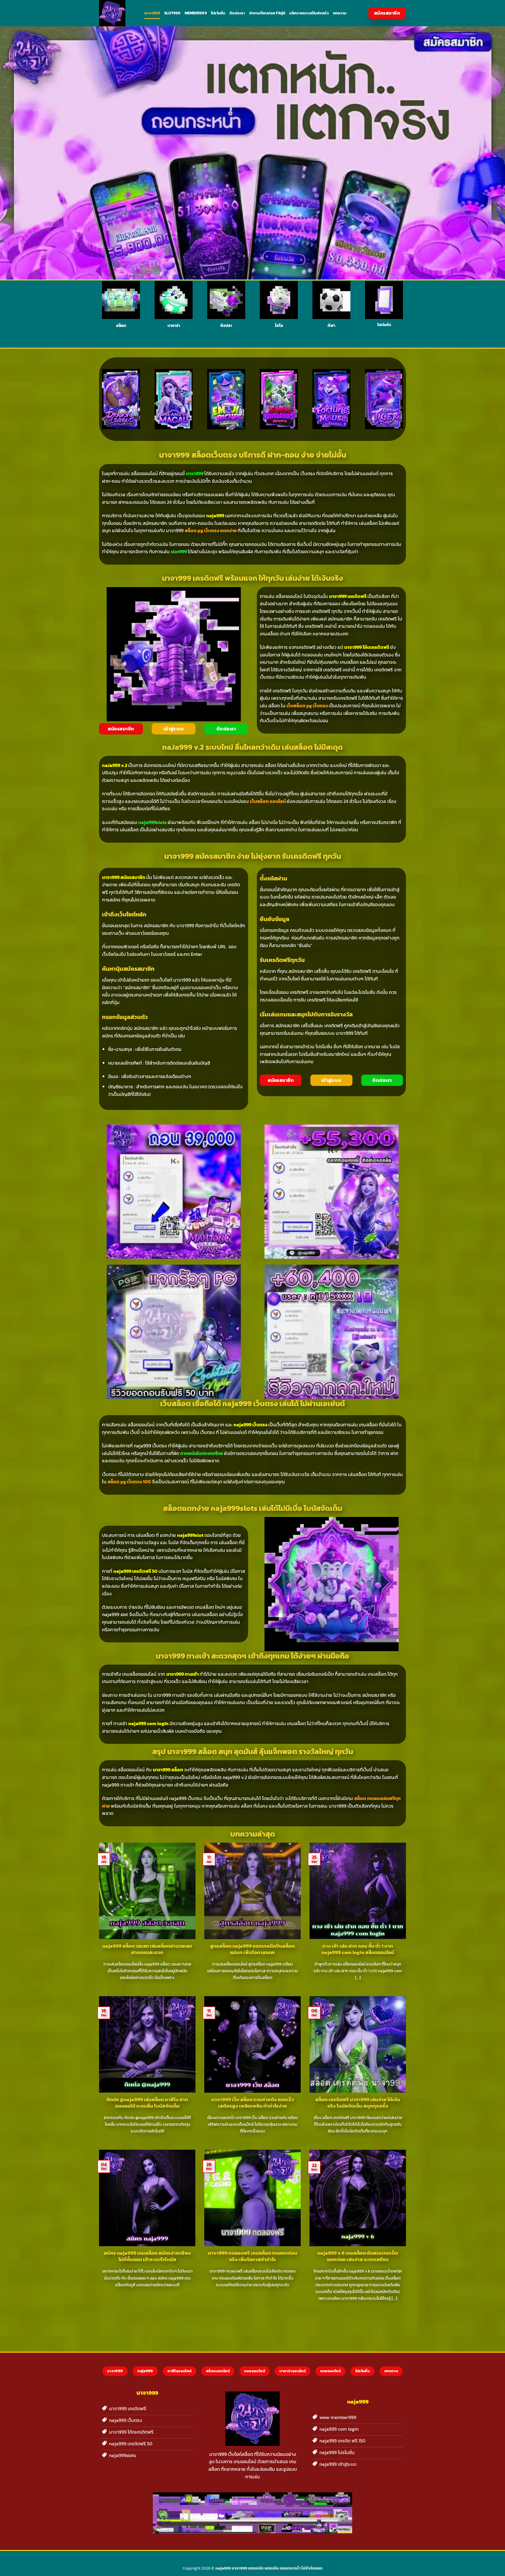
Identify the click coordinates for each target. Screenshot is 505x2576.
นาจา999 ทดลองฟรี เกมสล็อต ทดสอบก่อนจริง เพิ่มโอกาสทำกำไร (252, 2256)
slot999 (172, 13)
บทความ (340, 13)
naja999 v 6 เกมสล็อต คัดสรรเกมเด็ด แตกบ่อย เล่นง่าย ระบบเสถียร (358, 2256)
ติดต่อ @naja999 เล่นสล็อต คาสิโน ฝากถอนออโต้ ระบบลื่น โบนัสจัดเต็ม (147, 2103)
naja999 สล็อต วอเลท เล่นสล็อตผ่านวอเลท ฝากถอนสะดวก (147, 1949)
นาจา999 (152, 13)
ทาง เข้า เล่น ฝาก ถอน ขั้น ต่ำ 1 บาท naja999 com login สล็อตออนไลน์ (358, 1949)
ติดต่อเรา (237, 13)
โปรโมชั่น (218, 13)
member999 (196, 13)
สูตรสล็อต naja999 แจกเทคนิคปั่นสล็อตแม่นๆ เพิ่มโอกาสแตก (252, 1949)
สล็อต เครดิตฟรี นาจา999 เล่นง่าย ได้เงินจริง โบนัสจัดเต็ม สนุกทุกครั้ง (358, 2103)
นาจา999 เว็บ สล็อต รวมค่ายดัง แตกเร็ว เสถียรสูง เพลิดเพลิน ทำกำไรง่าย (253, 2103)
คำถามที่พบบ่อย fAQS (267, 13)
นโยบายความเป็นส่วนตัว (309, 13)
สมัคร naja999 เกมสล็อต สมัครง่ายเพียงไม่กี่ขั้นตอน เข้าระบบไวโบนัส (147, 2256)
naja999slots (153, 822)
